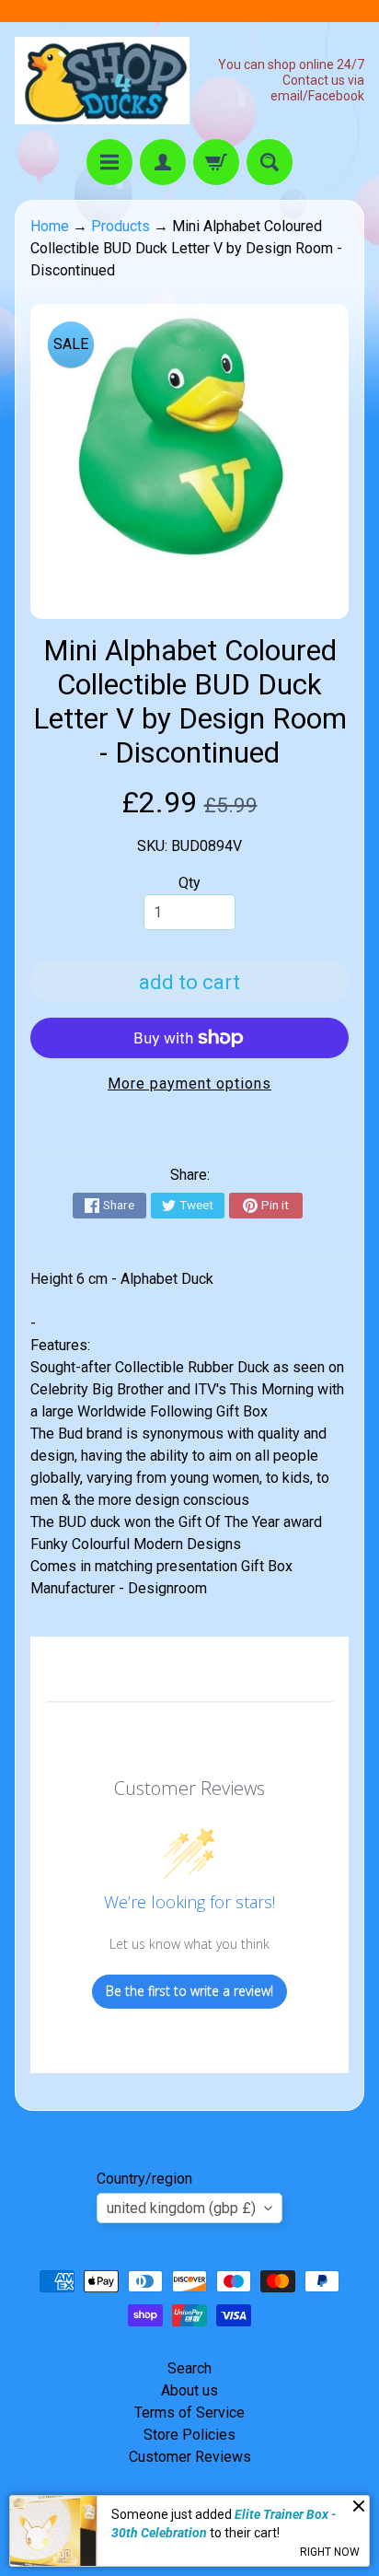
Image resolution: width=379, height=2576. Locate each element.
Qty (189, 883)
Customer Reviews (190, 2457)
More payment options (189, 1084)
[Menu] (109, 162)
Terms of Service (189, 2413)
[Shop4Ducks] (102, 81)
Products (121, 226)
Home (50, 226)
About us (189, 2390)
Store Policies (189, 2435)
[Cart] (216, 162)
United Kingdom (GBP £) (181, 2208)
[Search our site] (270, 162)
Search (189, 2368)
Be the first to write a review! (189, 1991)
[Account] (163, 162)
